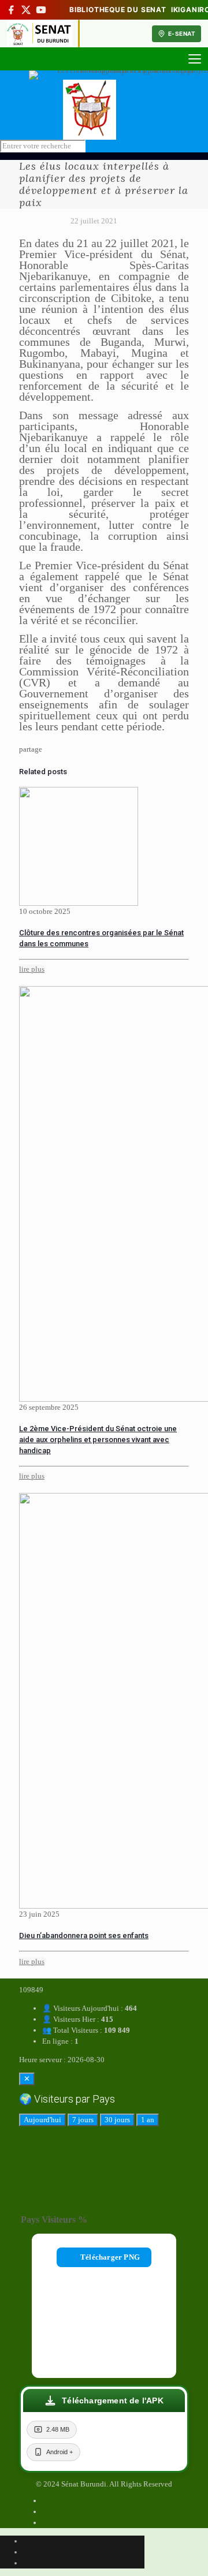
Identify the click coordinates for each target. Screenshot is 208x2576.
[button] (104, 2400)
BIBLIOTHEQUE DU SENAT (118, 10)
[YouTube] (41, 10)
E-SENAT (182, 33)
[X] (26, 10)
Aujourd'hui (42, 2120)
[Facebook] (11, 10)
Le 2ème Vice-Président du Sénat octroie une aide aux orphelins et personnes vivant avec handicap (98, 1440)
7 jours (83, 2120)
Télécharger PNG (110, 2257)
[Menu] (195, 59)
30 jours (117, 2120)
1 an (148, 2120)
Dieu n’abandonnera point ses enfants (84, 1935)
